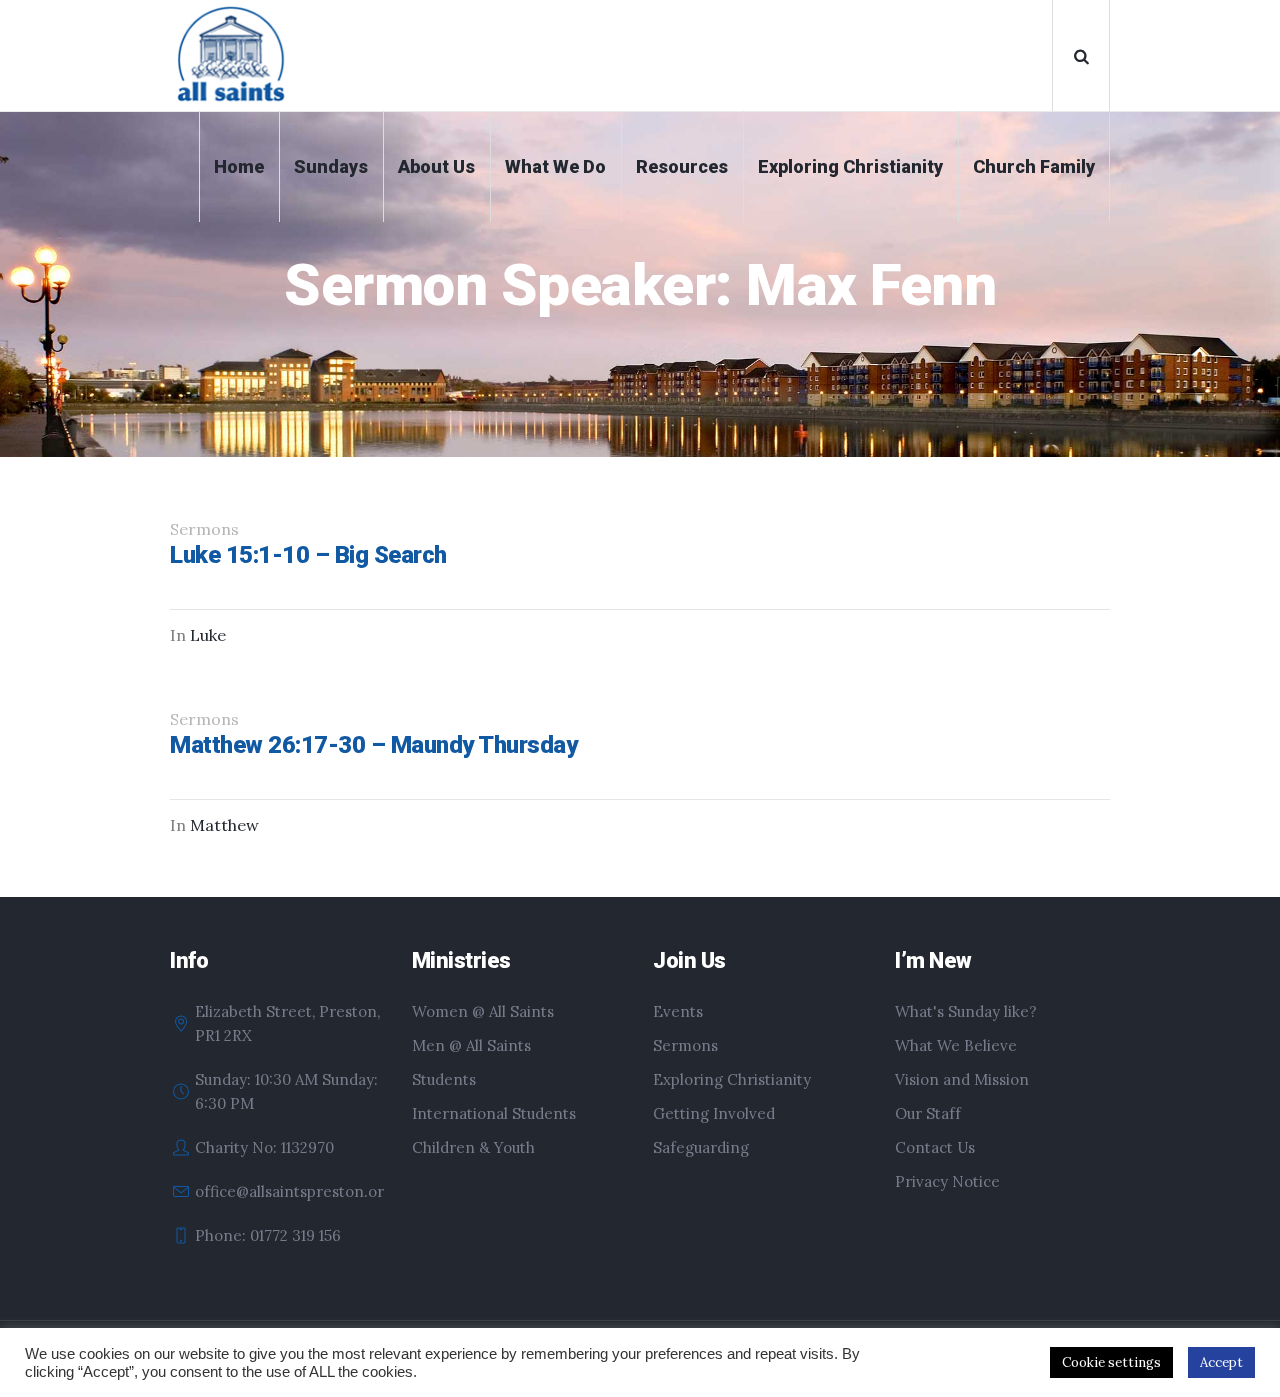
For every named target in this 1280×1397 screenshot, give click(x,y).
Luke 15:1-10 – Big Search (308, 555)
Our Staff (928, 1113)
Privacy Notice (947, 1181)
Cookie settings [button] (1111, 1362)
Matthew (224, 825)
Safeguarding (701, 1147)
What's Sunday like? (966, 1011)
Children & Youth (473, 1147)
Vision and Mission (962, 1079)
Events (678, 1011)
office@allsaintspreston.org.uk (304, 1191)
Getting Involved (714, 1113)
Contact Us (935, 1147)
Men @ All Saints (471, 1045)
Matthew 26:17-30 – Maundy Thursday (373, 745)
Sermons (685, 1045)
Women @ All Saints (483, 1011)
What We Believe (956, 1045)
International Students (494, 1113)
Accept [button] (1221, 1362)
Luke (208, 635)
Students (444, 1079)
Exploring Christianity (732, 1079)
